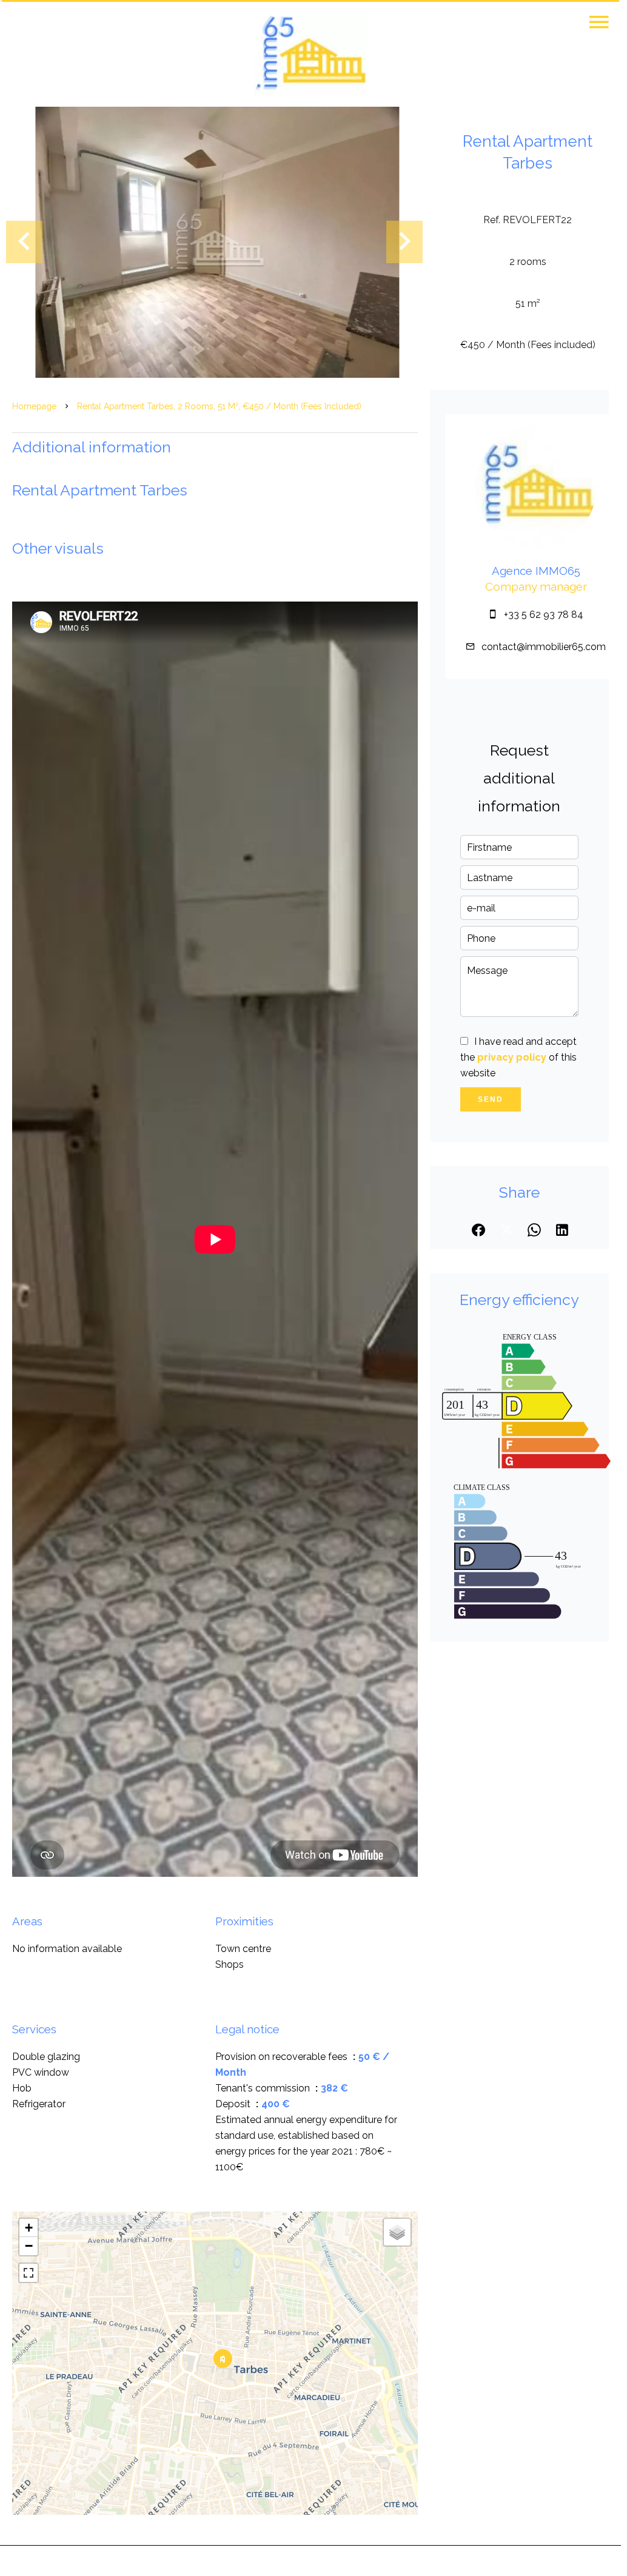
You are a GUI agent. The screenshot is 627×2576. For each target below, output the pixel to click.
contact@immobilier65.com (544, 647)
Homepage (34, 406)
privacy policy (512, 1057)
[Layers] (397, 2232)
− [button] (29, 2246)
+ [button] (29, 2228)
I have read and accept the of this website (518, 1057)
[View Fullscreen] (29, 2273)
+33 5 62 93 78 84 (544, 615)
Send (491, 1099)
